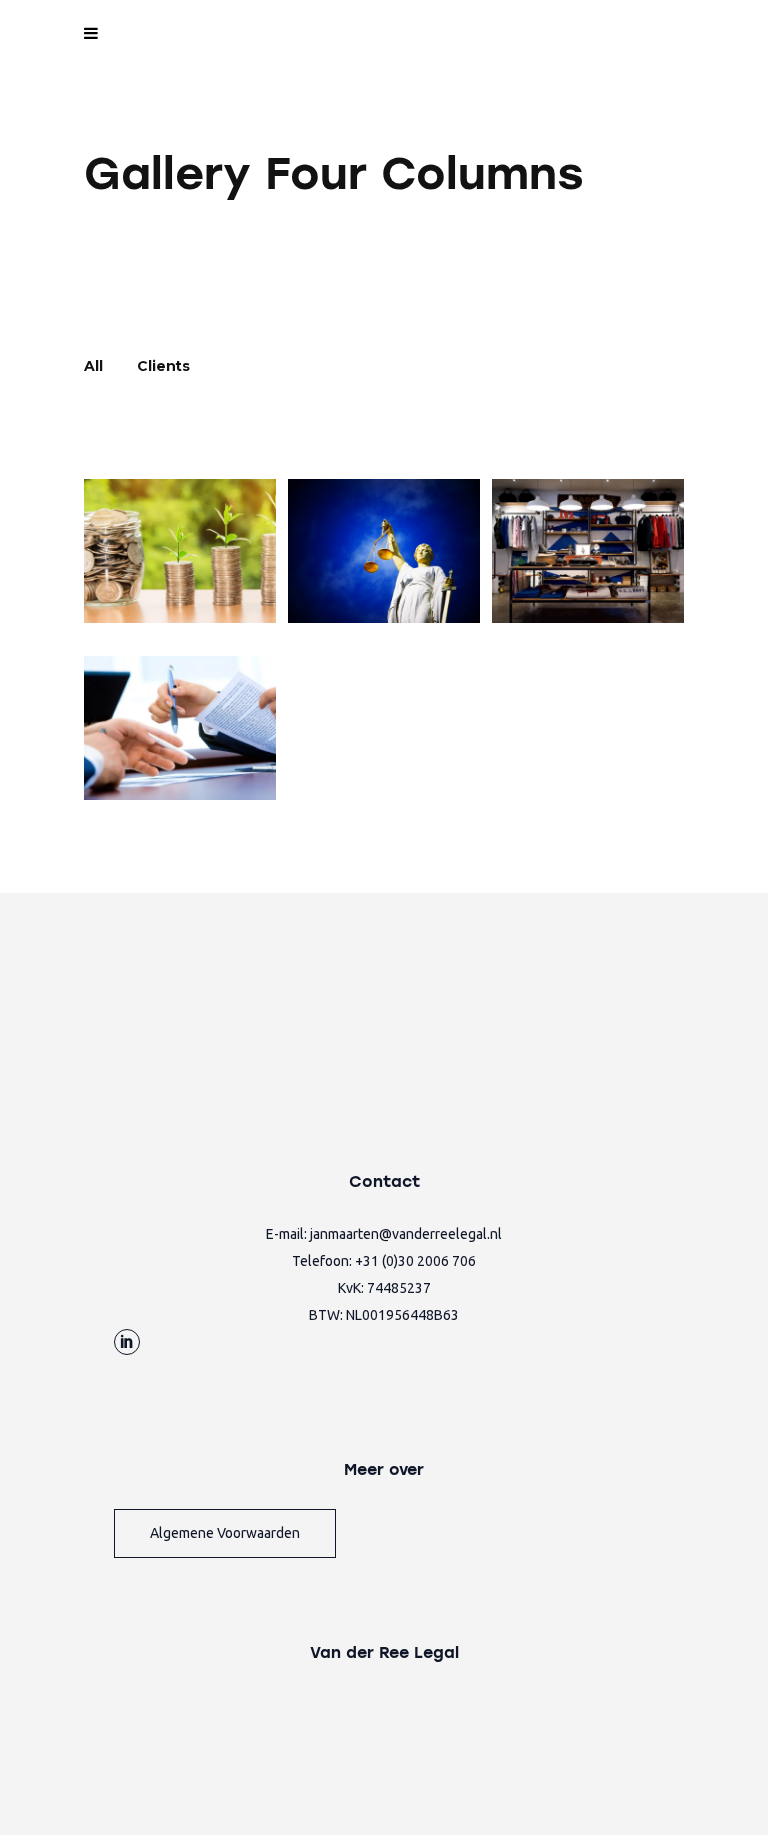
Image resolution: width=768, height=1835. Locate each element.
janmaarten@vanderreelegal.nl (406, 1234)
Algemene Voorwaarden (225, 1533)
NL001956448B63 (402, 1315)
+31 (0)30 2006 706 (415, 1261)
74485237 (399, 1288)
